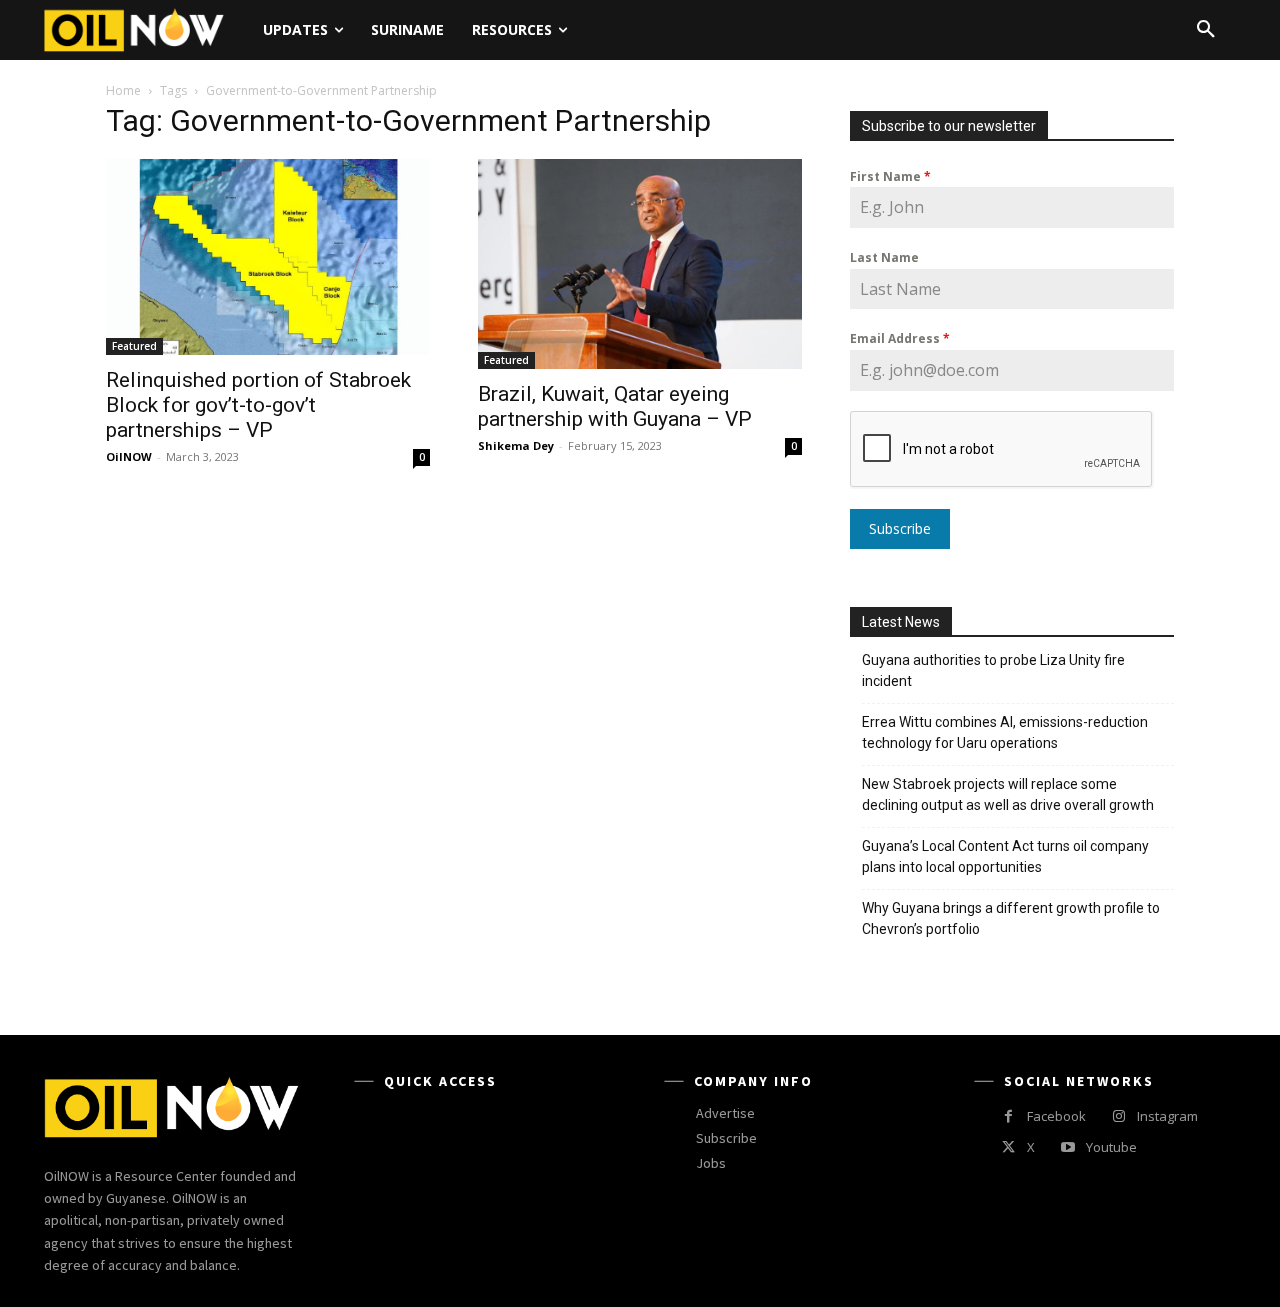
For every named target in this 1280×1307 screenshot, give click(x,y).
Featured (134, 346)
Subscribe (900, 528)
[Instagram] (1118, 1116)
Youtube (1111, 1147)
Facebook (1056, 1116)
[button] (1206, 30)
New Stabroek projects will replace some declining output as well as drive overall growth (1008, 794)
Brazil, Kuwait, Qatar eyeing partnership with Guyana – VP (615, 406)
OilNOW (129, 456)
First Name (890, 176)
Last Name (884, 257)
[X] (1008, 1147)
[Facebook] (1008, 1116)
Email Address (900, 338)
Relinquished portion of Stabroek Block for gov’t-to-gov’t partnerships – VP (258, 405)
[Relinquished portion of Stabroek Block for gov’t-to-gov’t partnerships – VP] (268, 257)
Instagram (1167, 1116)
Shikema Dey (516, 445)
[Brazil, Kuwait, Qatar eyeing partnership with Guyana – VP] (640, 264)
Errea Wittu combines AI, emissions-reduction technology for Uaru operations (1005, 732)
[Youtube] (1067, 1147)
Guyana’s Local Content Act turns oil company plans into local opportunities (1005, 856)
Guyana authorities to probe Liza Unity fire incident (993, 670)
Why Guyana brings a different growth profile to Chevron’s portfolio (1011, 918)
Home (123, 90)
